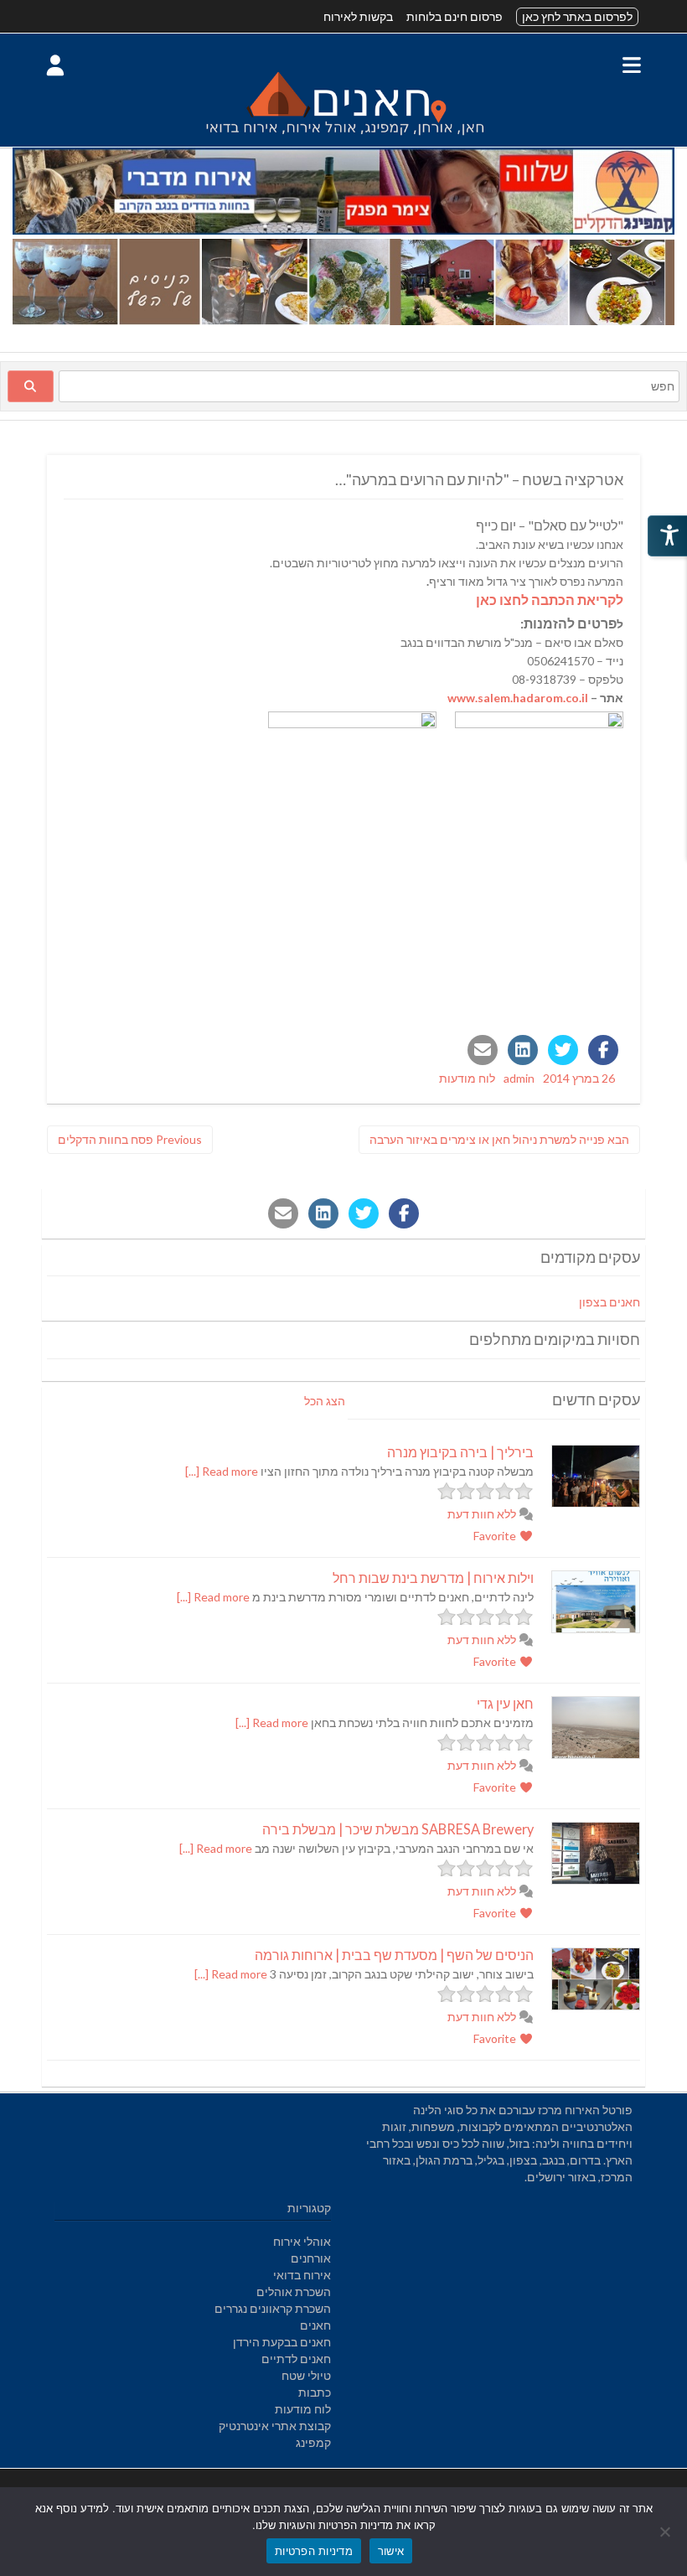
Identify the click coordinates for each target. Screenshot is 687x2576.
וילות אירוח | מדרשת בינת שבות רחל (433, 1578)
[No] (666, 2532)
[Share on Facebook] (603, 1050)
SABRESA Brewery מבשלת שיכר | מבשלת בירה (398, 1829)
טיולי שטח (306, 2375)
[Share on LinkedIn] (523, 1050)
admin (519, 1078)
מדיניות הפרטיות (314, 2551)
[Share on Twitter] (563, 1050)
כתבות (315, 2392)
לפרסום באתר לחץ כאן (577, 16)
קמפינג (313, 2442)
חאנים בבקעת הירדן (282, 2342)
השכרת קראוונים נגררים (273, 2308)
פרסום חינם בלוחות (455, 16)
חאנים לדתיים (296, 2359)
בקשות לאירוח (358, 16)
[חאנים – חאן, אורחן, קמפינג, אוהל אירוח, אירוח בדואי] (343, 138)
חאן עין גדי (505, 1703)
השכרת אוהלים (294, 2292)
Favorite (496, 1536)
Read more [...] (222, 1471)
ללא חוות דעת (483, 1514)
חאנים (315, 2325)
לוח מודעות (467, 1078)
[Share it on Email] (483, 1050)
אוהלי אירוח (302, 2241)
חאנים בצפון (610, 1302)
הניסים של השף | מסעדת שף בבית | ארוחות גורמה (394, 1955)
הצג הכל (325, 1401)
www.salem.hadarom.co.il (518, 698)
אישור (391, 2551)
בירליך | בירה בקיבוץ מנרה (460, 1452)
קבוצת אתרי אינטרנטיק (275, 2426)
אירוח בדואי (302, 2275)
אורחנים (311, 2258)
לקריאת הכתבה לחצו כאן (550, 600)
